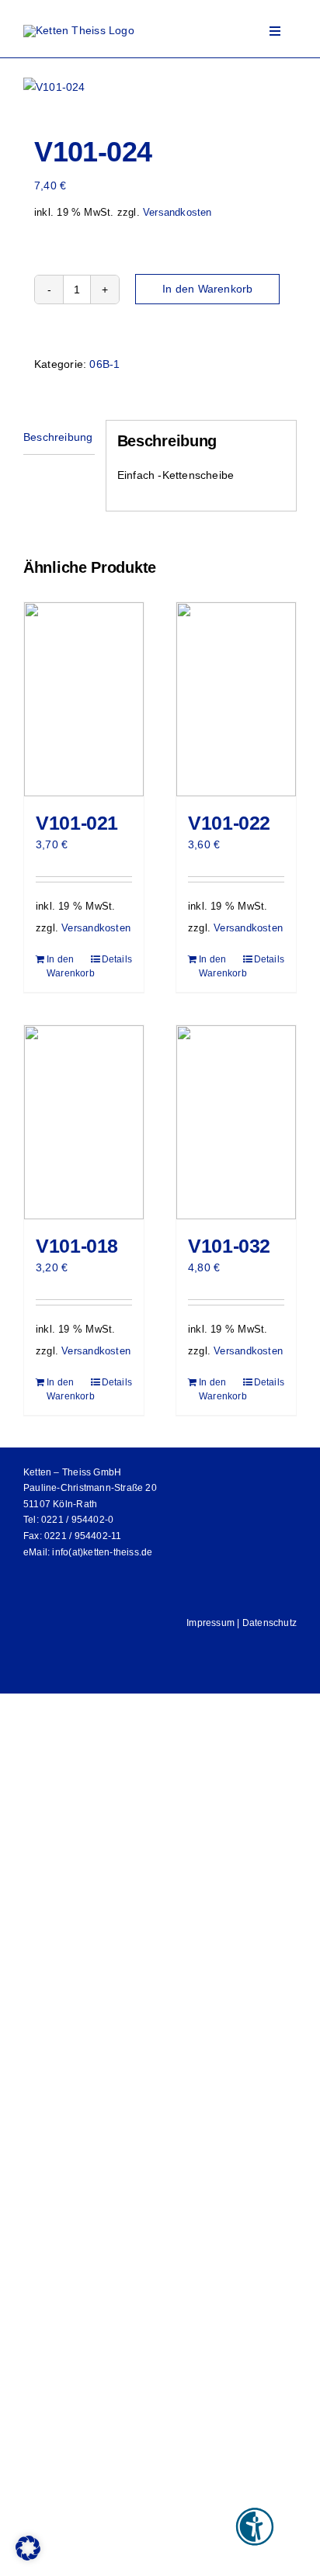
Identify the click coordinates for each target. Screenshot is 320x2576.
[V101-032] (236, 1122)
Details (117, 959)
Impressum (210, 1623)
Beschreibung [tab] (58, 437)
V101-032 (229, 1246)
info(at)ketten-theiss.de (102, 1552)
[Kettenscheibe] (160, 87)
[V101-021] (84, 699)
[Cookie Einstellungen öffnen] (28, 2557)
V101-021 (77, 823)
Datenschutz (270, 1623)
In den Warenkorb (207, 289)
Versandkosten (177, 213)
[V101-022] (236, 699)
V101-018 (77, 1246)
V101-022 (229, 823)
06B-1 (104, 364)
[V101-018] (84, 1122)
